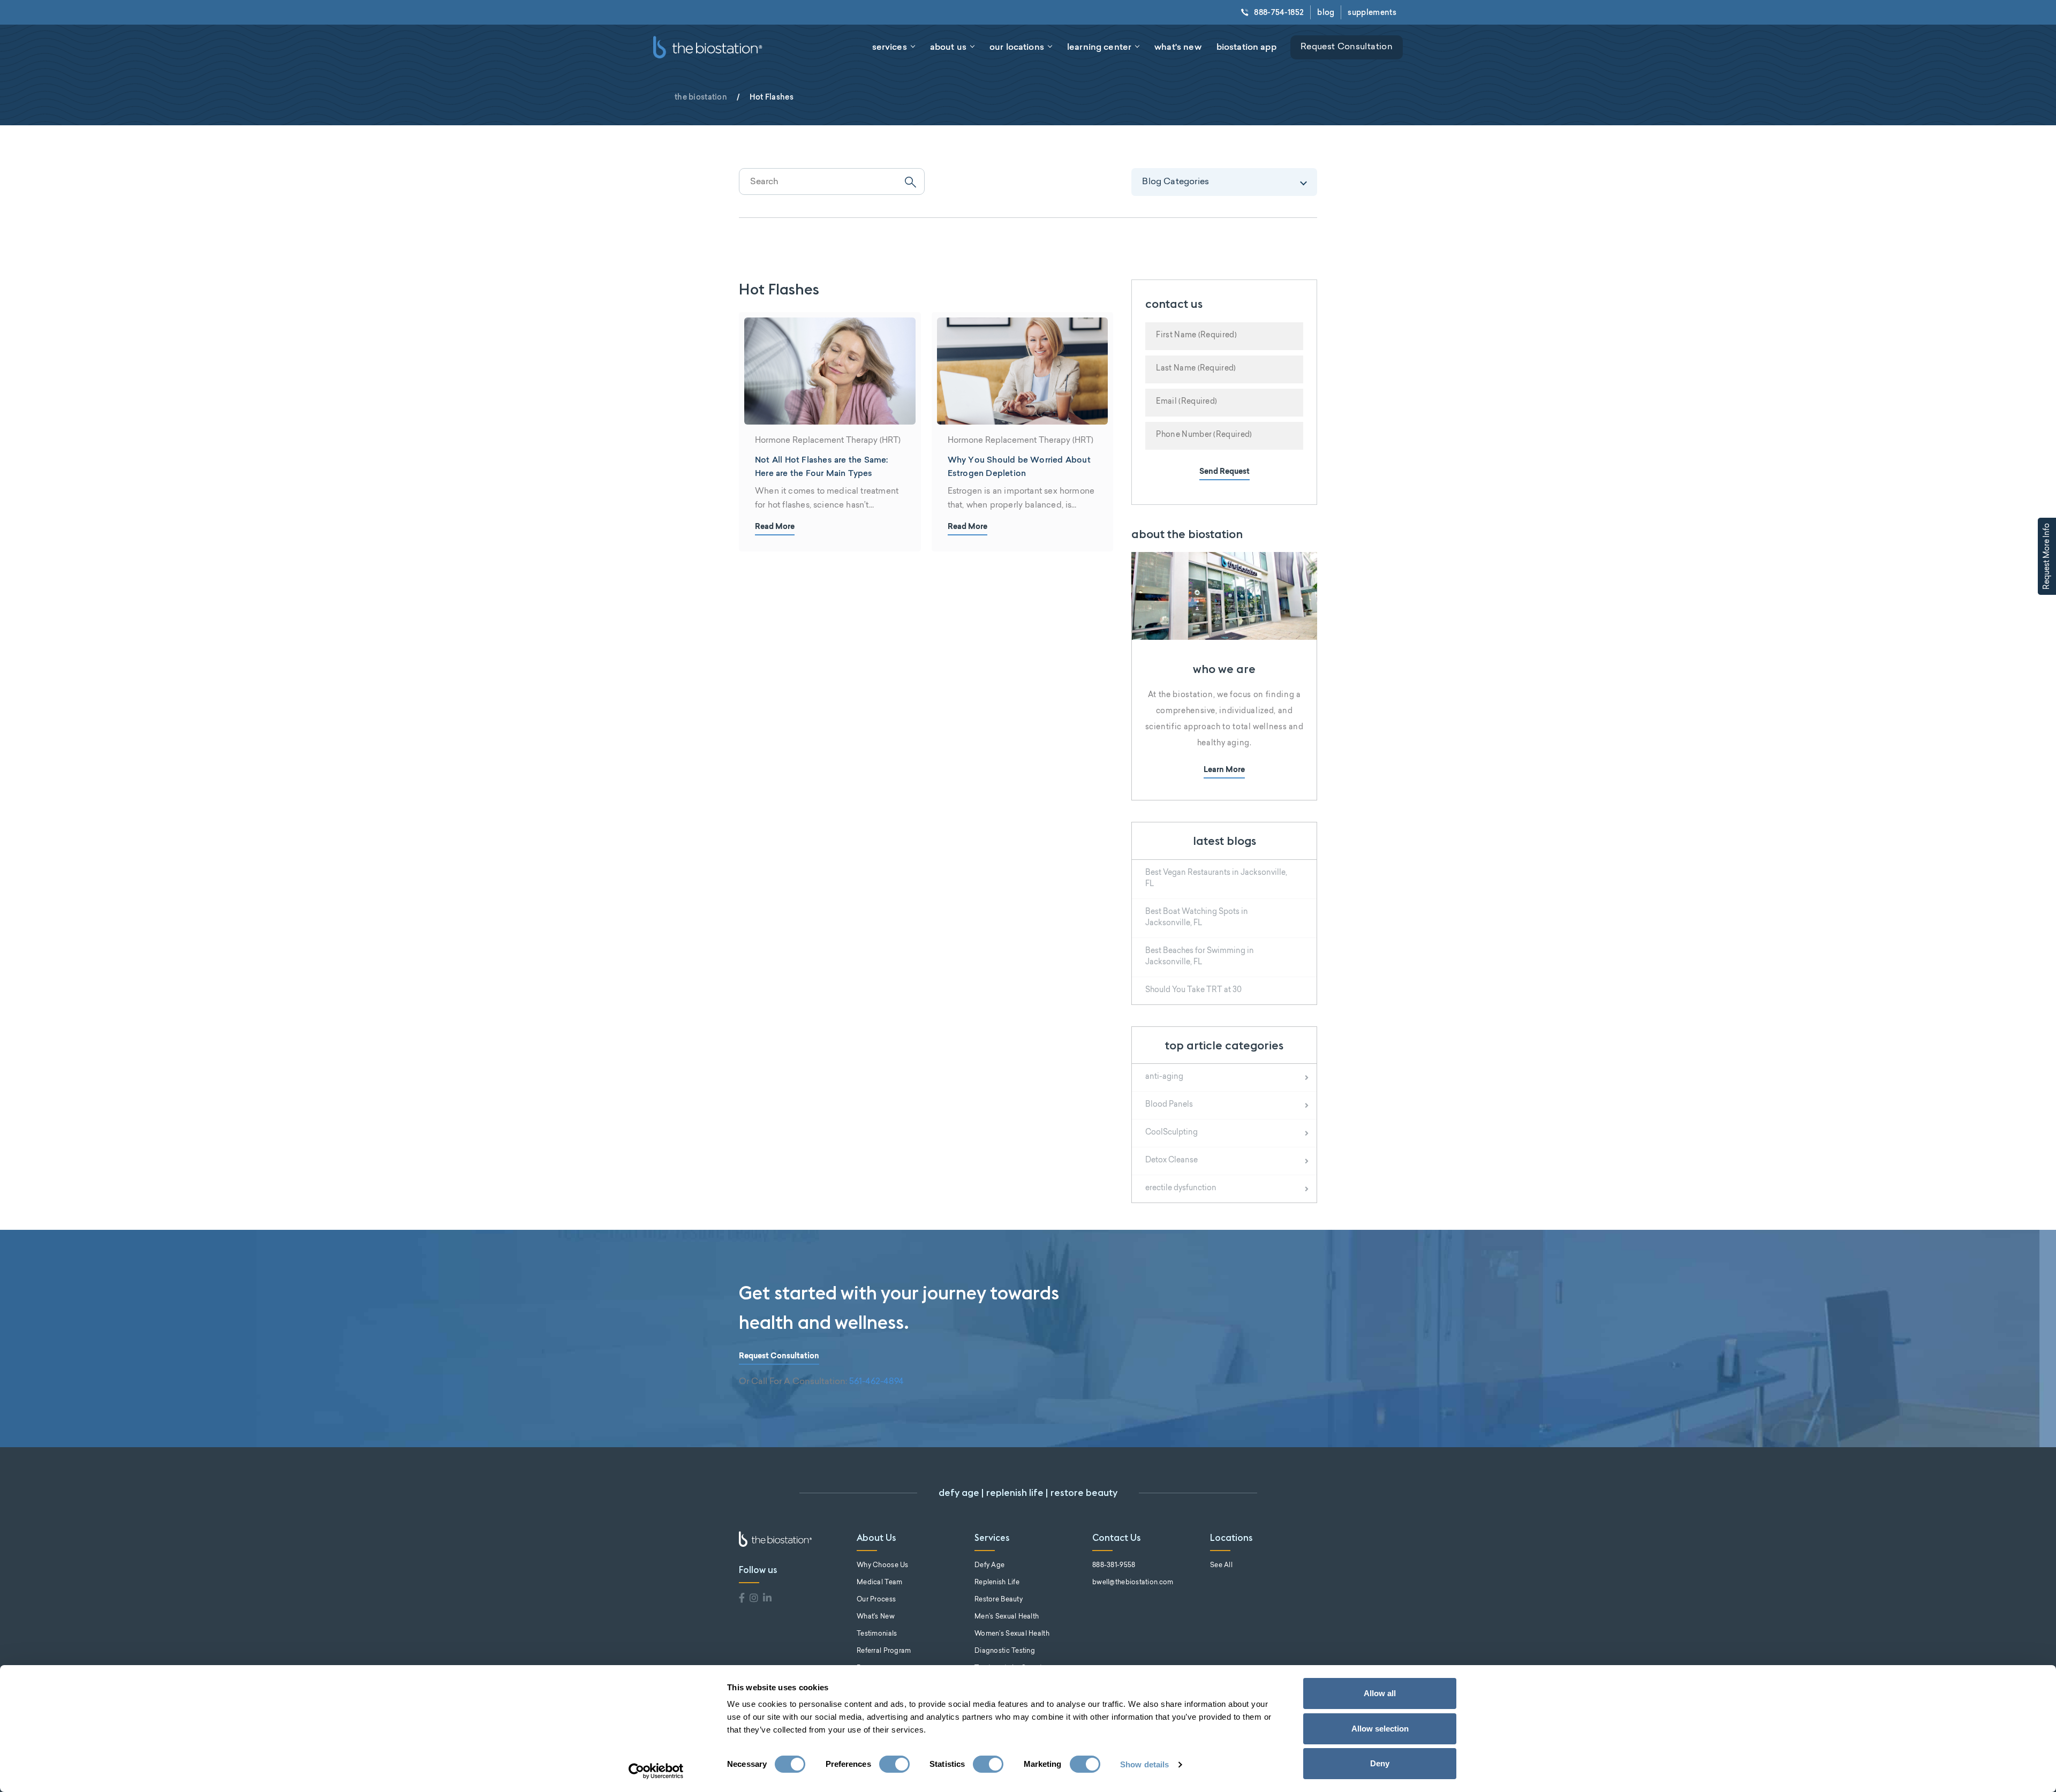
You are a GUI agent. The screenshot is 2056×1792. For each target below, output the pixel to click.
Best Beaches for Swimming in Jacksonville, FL (1200, 957)
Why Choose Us (883, 1566)
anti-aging (1164, 1077)
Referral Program (884, 1651)
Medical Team (879, 1583)
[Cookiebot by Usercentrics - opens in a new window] (656, 1771)
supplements (1372, 12)
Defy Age (989, 1566)
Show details (1144, 1764)
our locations (1017, 47)
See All (1221, 1566)
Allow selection (1380, 1729)
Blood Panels (1169, 1105)
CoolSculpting (1171, 1133)
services (890, 47)
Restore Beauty (999, 1600)
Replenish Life (997, 1583)
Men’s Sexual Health (1007, 1617)
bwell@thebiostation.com (1133, 1583)
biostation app (1246, 47)
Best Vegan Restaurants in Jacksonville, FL (1216, 879)
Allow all (1380, 1693)
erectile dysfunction (1181, 1189)
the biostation (701, 97)
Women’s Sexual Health (1012, 1634)
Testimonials (877, 1634)
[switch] (894, 1764)
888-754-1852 (1279, 12)
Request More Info (2047, 556)
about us (948, 47)
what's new (1178, 47)
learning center (1099, 47)
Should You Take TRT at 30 (1193, 990)
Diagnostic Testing (1005, 1651)
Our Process (876, 1600)
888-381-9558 (1114, 1566)
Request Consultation (1347, 47)
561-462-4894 (876, 1382)
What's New (876, 1617)
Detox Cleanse (1171, 1161)
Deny (1380, 1763)
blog (1326, 12)
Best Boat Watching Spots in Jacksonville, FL (1197, 918)
